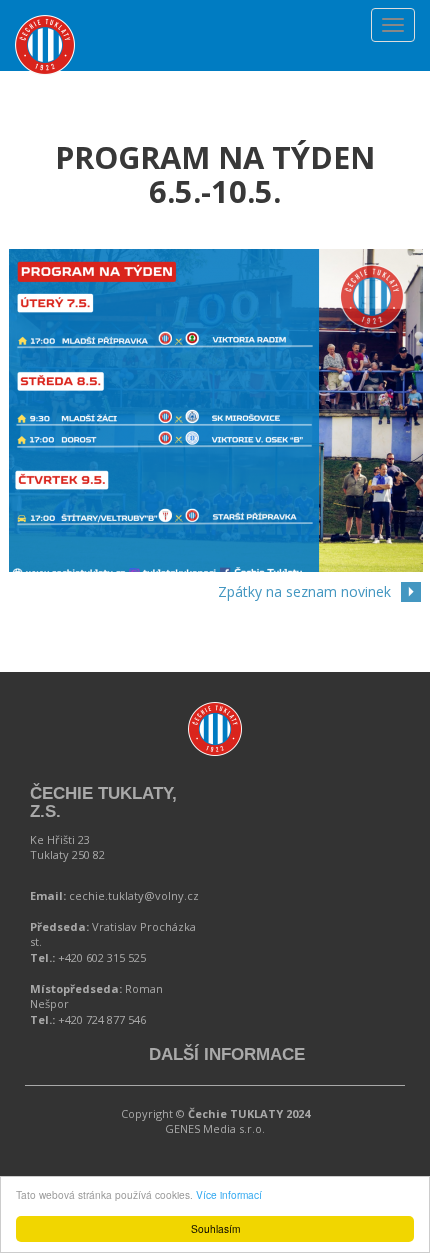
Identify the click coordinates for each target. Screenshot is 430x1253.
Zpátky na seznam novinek (304, 591)
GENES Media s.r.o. (215, 1128)
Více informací (229, 1194)
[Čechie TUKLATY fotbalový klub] (45, 25)
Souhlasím (215, 1228)
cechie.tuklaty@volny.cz (134, 895)
